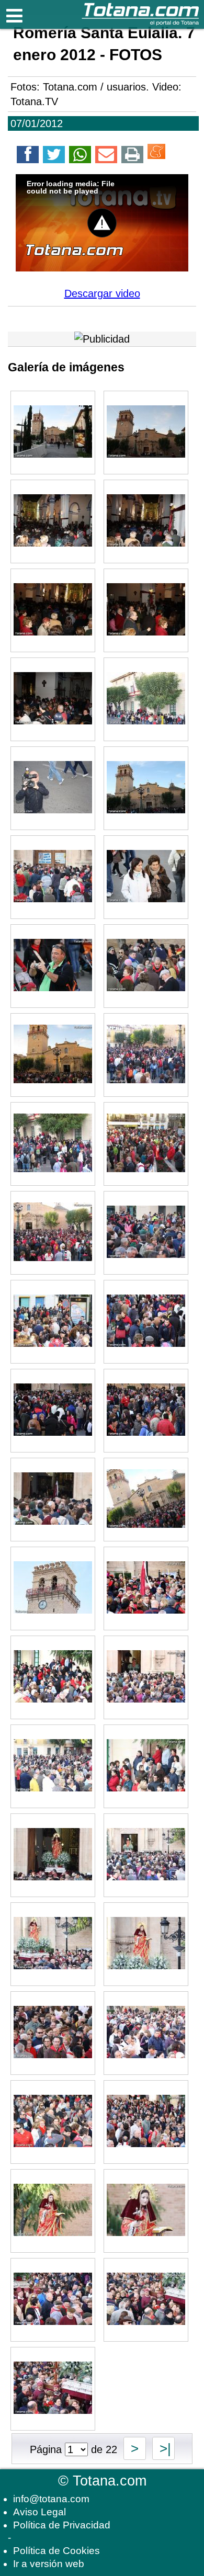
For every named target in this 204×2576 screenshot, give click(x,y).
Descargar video (102, 293)
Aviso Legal (39, 2512)
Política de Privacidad (62, 2525)
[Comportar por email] (106, 156)
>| (163, 2448)
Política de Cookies (56, 2551)
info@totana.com (51, 2499)
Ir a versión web (49, 2564)
